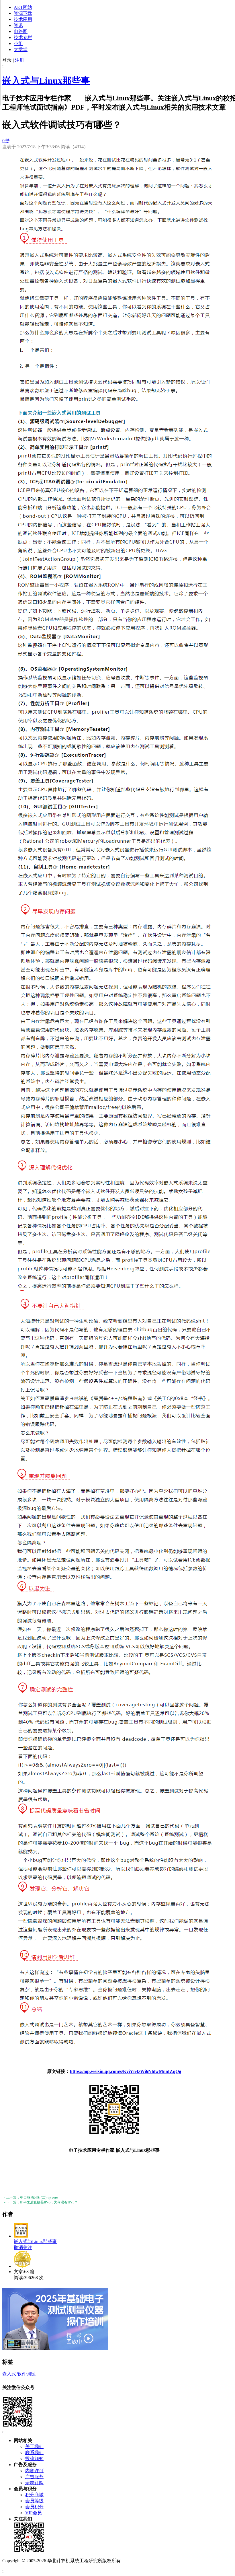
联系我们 (34, 2453)
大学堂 (21, 49)
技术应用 (23, 19)
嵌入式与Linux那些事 (46, 81)
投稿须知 (34, 2459)
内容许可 (34, 2471)
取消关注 (23, 2247)
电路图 (21, 31)
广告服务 (34, 2477)
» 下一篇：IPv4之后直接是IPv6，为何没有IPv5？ (41, 2202)
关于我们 (34, 2446)
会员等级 (34, 2501)
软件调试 (26, 2374)
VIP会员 (34, 2513)
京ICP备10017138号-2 (143, 2561)
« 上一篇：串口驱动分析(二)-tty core (31, 2197)
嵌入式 (9, 2374)
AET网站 (23, 7)
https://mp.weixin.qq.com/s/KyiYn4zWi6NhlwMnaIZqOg (126, 2071)
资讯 (18, 25)
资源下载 (23, 13)
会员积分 (34, 2507)
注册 (19, 60)
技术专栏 (23, 37)
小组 (18, 43)
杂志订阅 (34, 2483)
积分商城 (34, 2495)
